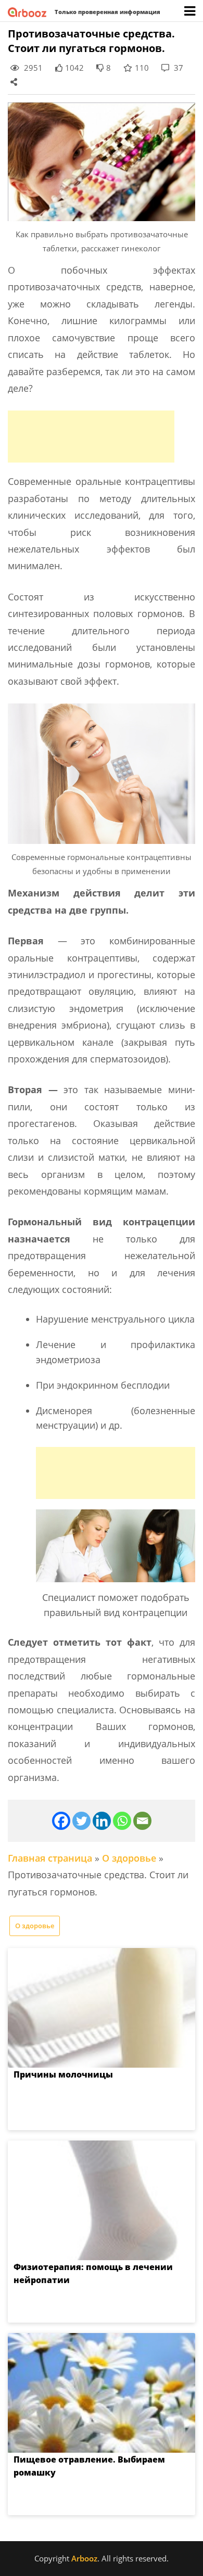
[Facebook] (61, 1821)
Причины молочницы (63, 2074)
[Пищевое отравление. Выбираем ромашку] (102, 2393)
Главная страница (50, 1858)
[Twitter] (81, 1821)
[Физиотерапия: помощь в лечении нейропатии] (102, 2200)
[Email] (142, 1821)
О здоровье (129, 1858)
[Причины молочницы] (102, 2008)
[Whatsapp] (122, 1821)
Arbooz (84, 2558)
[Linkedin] (102, 1821)
